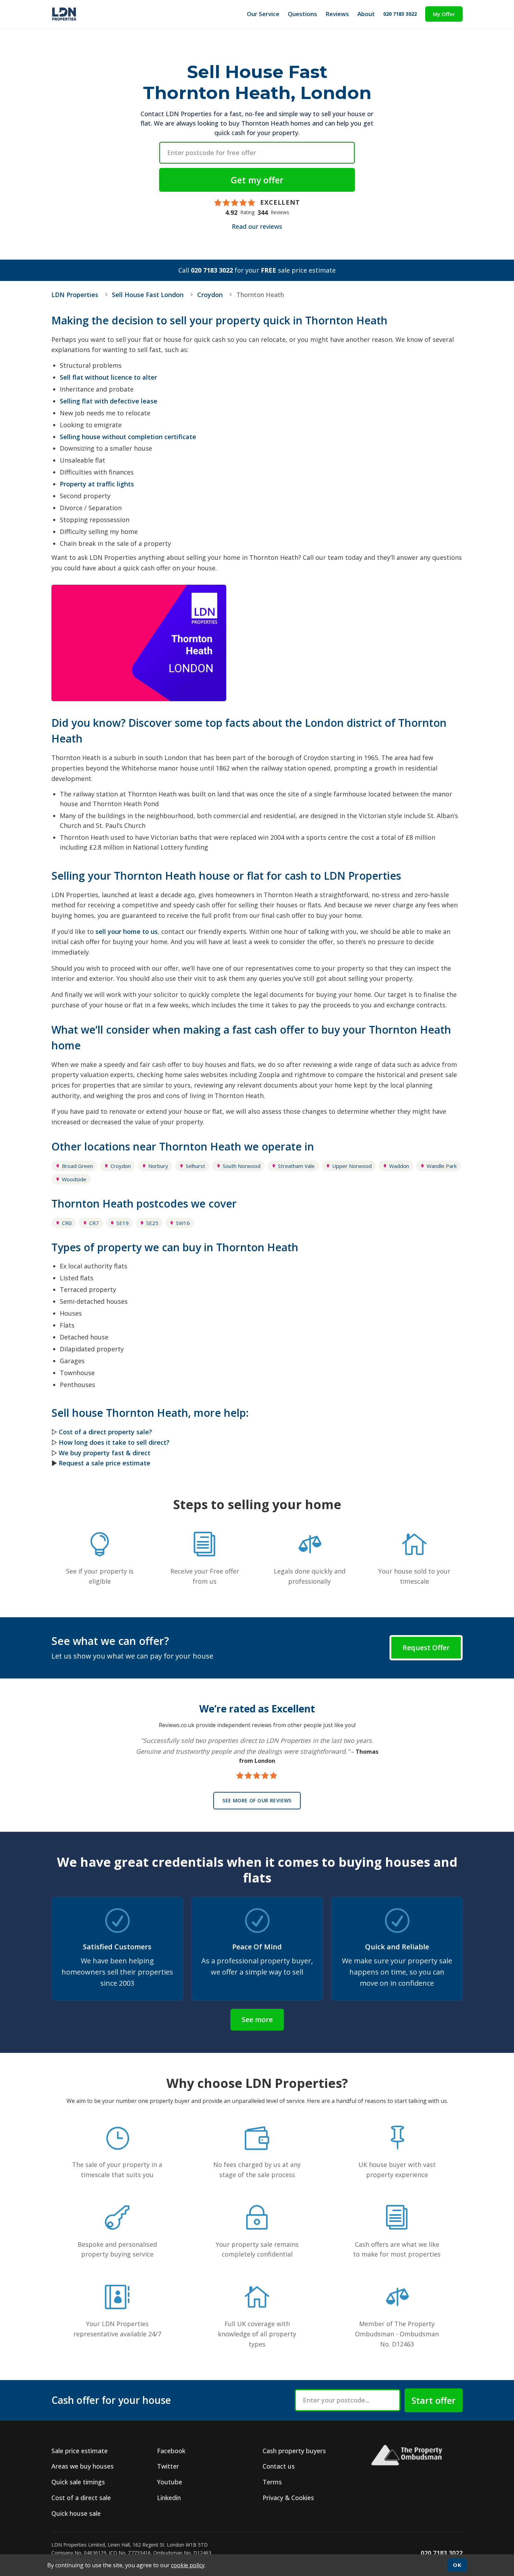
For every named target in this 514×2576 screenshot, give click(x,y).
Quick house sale (76, 2513)
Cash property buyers (294, 2451)
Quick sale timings (78, 2482)
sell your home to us (127, 931)
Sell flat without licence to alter (108, 377)
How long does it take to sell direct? (114, 1442)
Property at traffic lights (97, 484)
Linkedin (169, 2498)
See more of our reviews (257, 1800)
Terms (272, 2482)
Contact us (279, 2466)
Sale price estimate (80, 2451)
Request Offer (426, 1648)
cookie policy (188, 2565)
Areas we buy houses (83, 2466)
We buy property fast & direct (105, 1453)
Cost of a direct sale (81, 2498)
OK (457, 2565)
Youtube (170, 2482)
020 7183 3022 (400, 14)
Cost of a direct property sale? (105, 1432)
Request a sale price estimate (105, 1463)
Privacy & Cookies (288, 2498)
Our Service (263, 14)
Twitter (168, 2466)
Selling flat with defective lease (109, 401)
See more (257, 2019)
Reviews (337, 14)
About (366, 14)
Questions (302, 14)
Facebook (171, 2451)
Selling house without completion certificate (128, 437)
